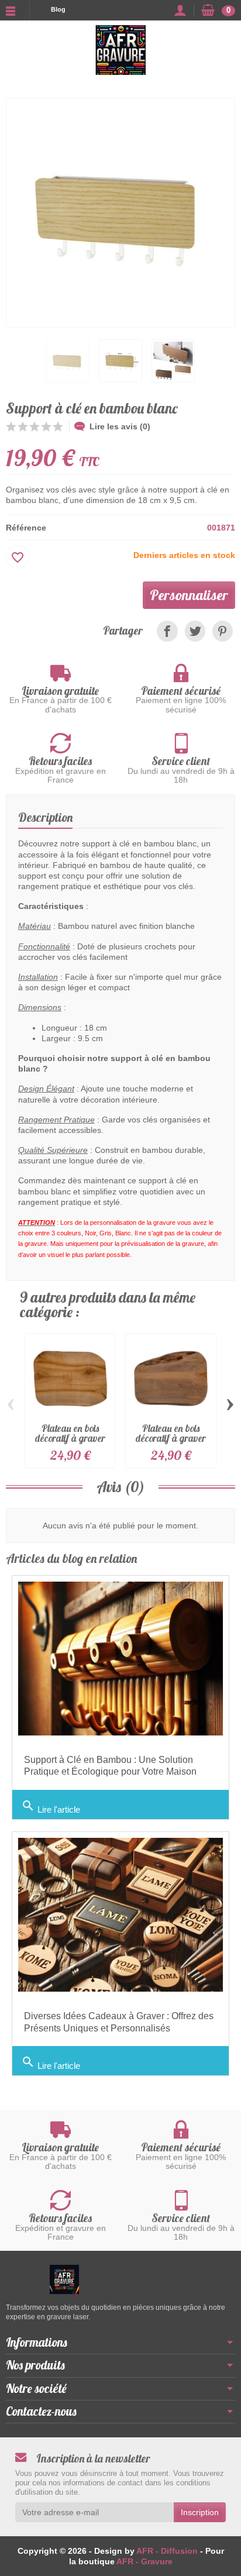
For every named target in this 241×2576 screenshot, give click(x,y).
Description (45, 817)
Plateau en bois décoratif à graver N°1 (70, 1438)
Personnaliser (189, 595)
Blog (58, 9)
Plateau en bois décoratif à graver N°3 (171, 1438)
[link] (167, 631)
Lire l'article (51, 1807)
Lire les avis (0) (120, 426)
